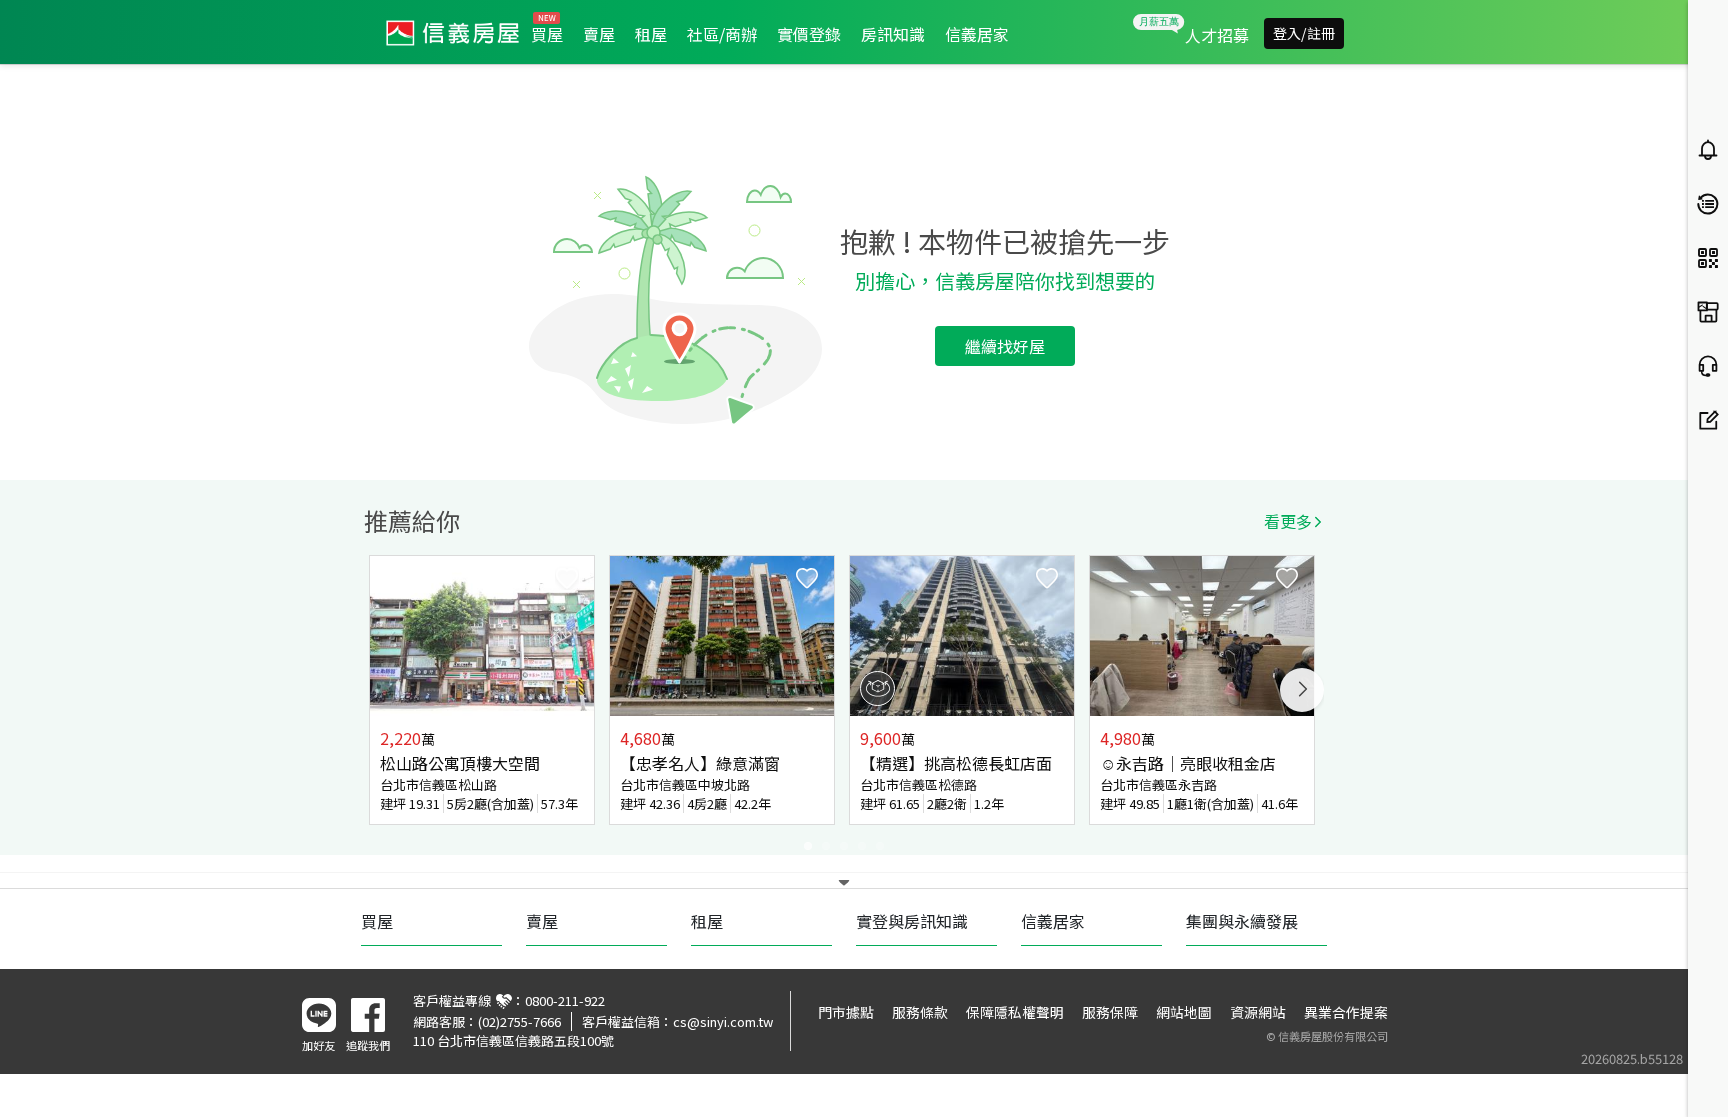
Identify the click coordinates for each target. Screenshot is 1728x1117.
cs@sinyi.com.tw (723, 1021)
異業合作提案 (1346, 1012)
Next (1302, 690)
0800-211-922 (565, 1000)
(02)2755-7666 (519, 1021)
